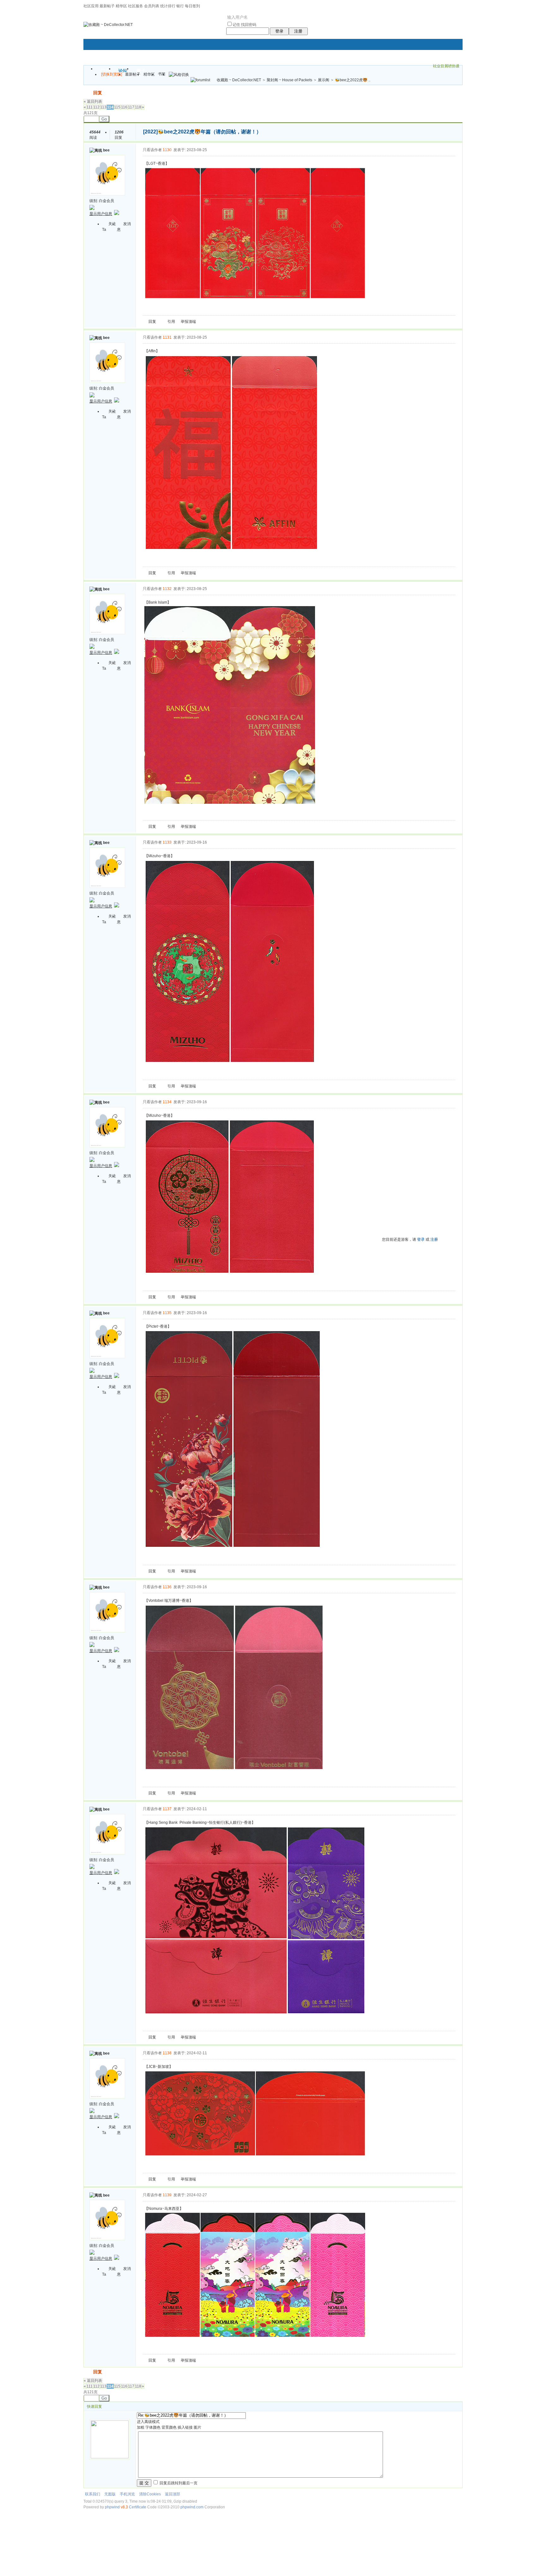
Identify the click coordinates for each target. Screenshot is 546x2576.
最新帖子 (107, 6)
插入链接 (185, 2427)
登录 (279, 31)
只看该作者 (152, 150)
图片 (197, 2427)
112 (96, 107)
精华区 (121, 6)
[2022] (150, 132)
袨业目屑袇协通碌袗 (446, 67)
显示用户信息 (101, 214)
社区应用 (91, 6)
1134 (167, 1102)
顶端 (192, 322)
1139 (167, 2195)
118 (138, 107)
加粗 (141, 2427)
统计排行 (168, 6)
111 (90, 107)
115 (117, 107)
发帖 (88, 93)
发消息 (124, 227)
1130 (167, 150)
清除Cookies (150, 2494)
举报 (185, 322)
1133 (167, 842)
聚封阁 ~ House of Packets (289, 80)
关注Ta (109, 227)
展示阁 (324, 80)
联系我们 (93, 2494)
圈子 (141, 71)
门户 (105, 71)
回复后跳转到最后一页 (178, 2483)
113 (103, 107)
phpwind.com (192, 2507)
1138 (167, 2053)
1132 (167, 589)
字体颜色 (153, 2427)
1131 (167, 337)
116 (124, 107)
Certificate (138, 2507)
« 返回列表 (93, 101)
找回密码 (249, 25)
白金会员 (106, 201)
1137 (167, 1809)
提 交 (144, 2483)
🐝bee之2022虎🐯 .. (353, 80)
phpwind (112, 2507)
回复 (98, 93)
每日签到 (192, 6)
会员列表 (152, 6)
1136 (167, 1587)
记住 (236, 25)
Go (104, 119)
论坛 (123, 71)
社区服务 (136, 6)
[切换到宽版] (112, 74)
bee (106, 150)
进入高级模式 (148, 2422)
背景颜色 (169, 2427)
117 (131, 107)
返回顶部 (173, 2494)
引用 (171, 322)
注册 (298, 31)
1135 (167, 1313)
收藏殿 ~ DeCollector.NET (239, 80)
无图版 (110, 2494)
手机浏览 (127, 2494)
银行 (180, 6)
